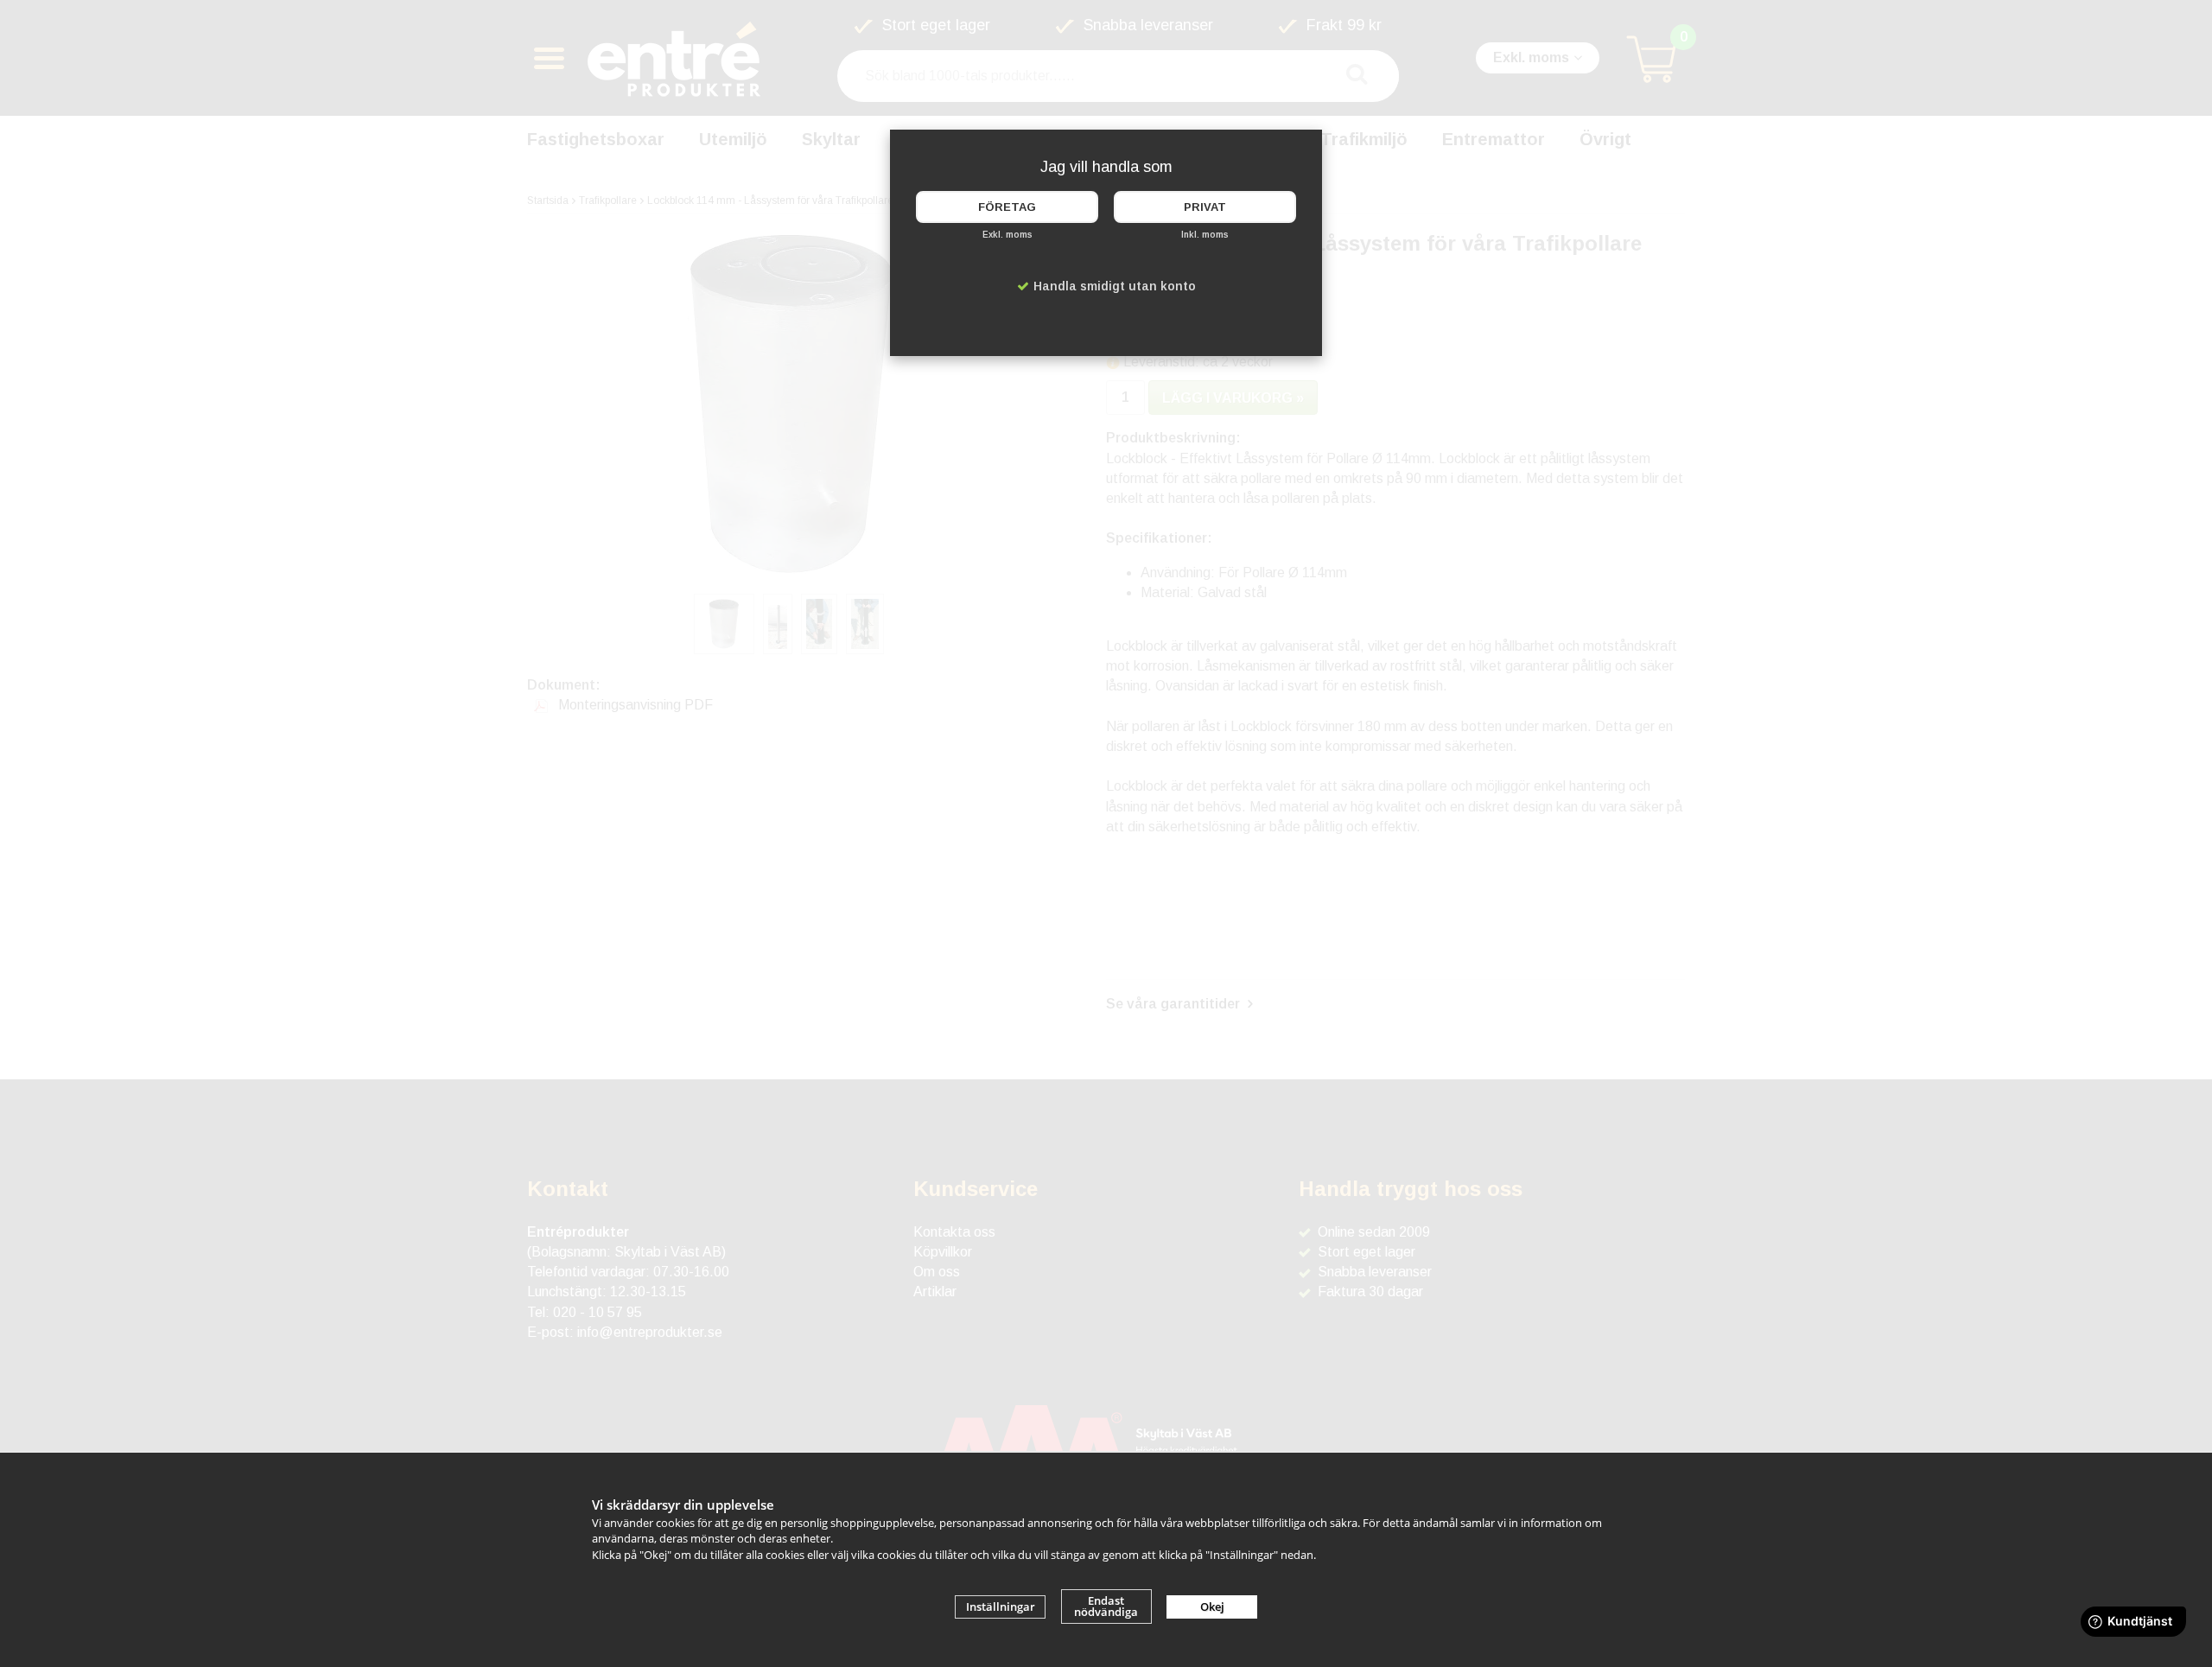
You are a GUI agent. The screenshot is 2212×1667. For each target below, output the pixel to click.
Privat (1205, 207)
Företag (1007, 207)
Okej (1212, 1607)
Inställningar (1001, 1607)
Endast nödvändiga (1106, 1606)
